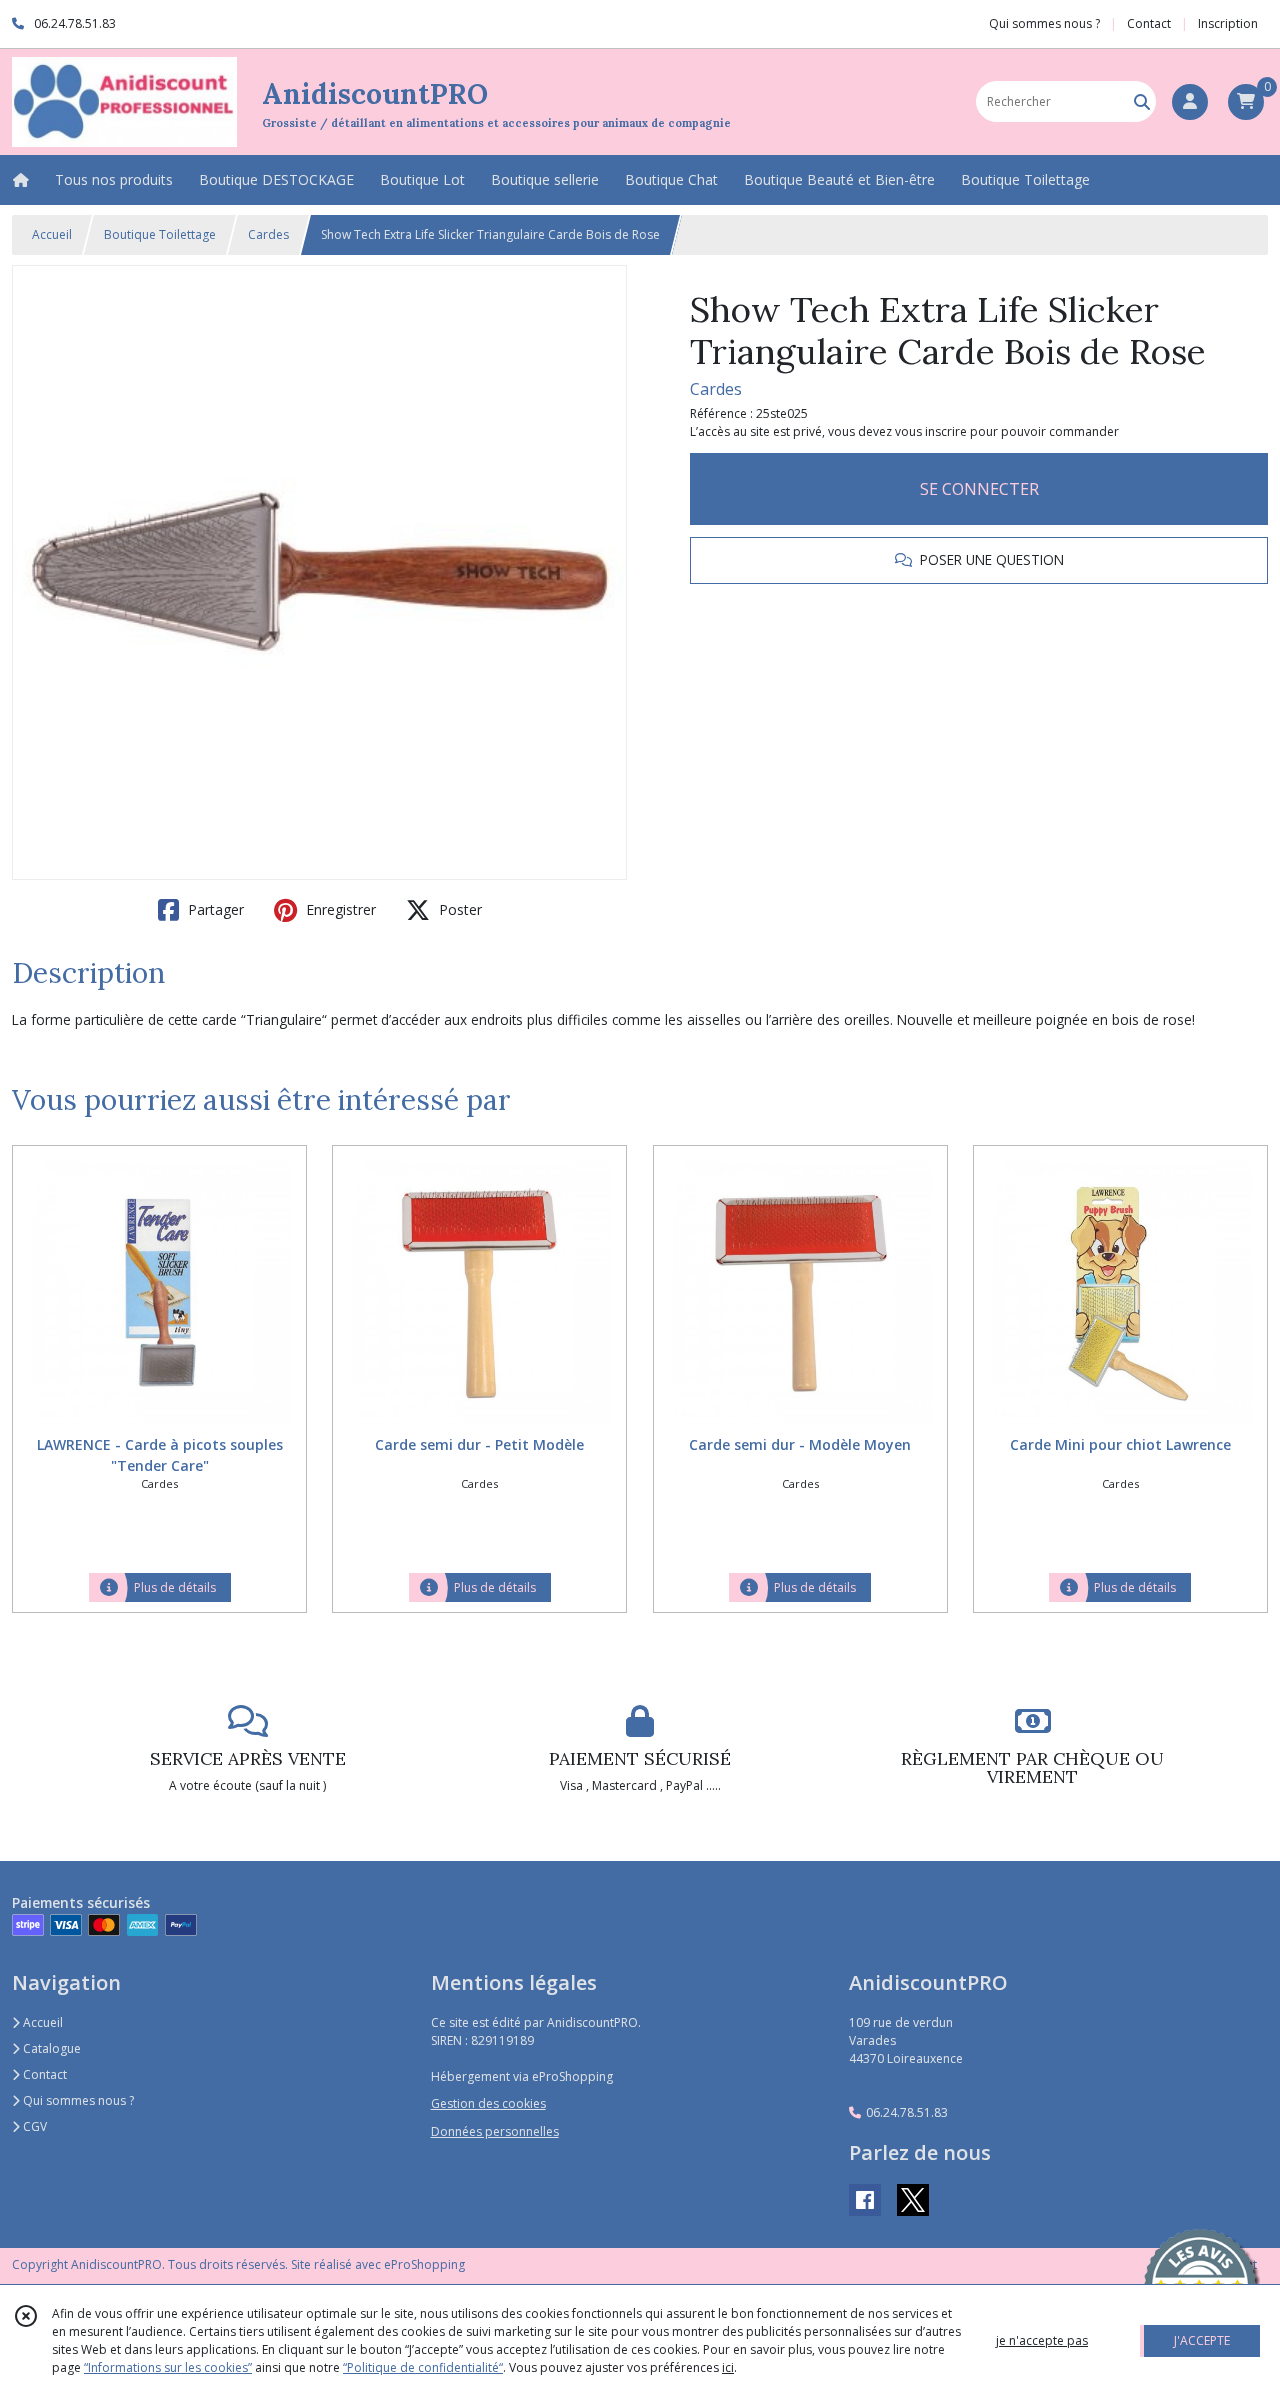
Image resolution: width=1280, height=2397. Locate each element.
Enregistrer (339, 909)
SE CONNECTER (979, 489)
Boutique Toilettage (160, 234)
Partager (214, 909)
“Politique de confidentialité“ (423, 2367)
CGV (33, 2126)
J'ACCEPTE (1202, 2340)
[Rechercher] (1142, 101)
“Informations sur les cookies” (168, 2367)
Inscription (1228, 23)
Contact (1149, 23)
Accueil (52, 234)
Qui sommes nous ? (77, 2100)
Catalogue (50, 2048)
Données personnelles (495, 2131)
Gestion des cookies (488, 2103)
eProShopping (424, 2264)
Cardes (268, 234)
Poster (458, 909)
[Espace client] (1190, 102)
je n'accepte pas (1042, 2340)
